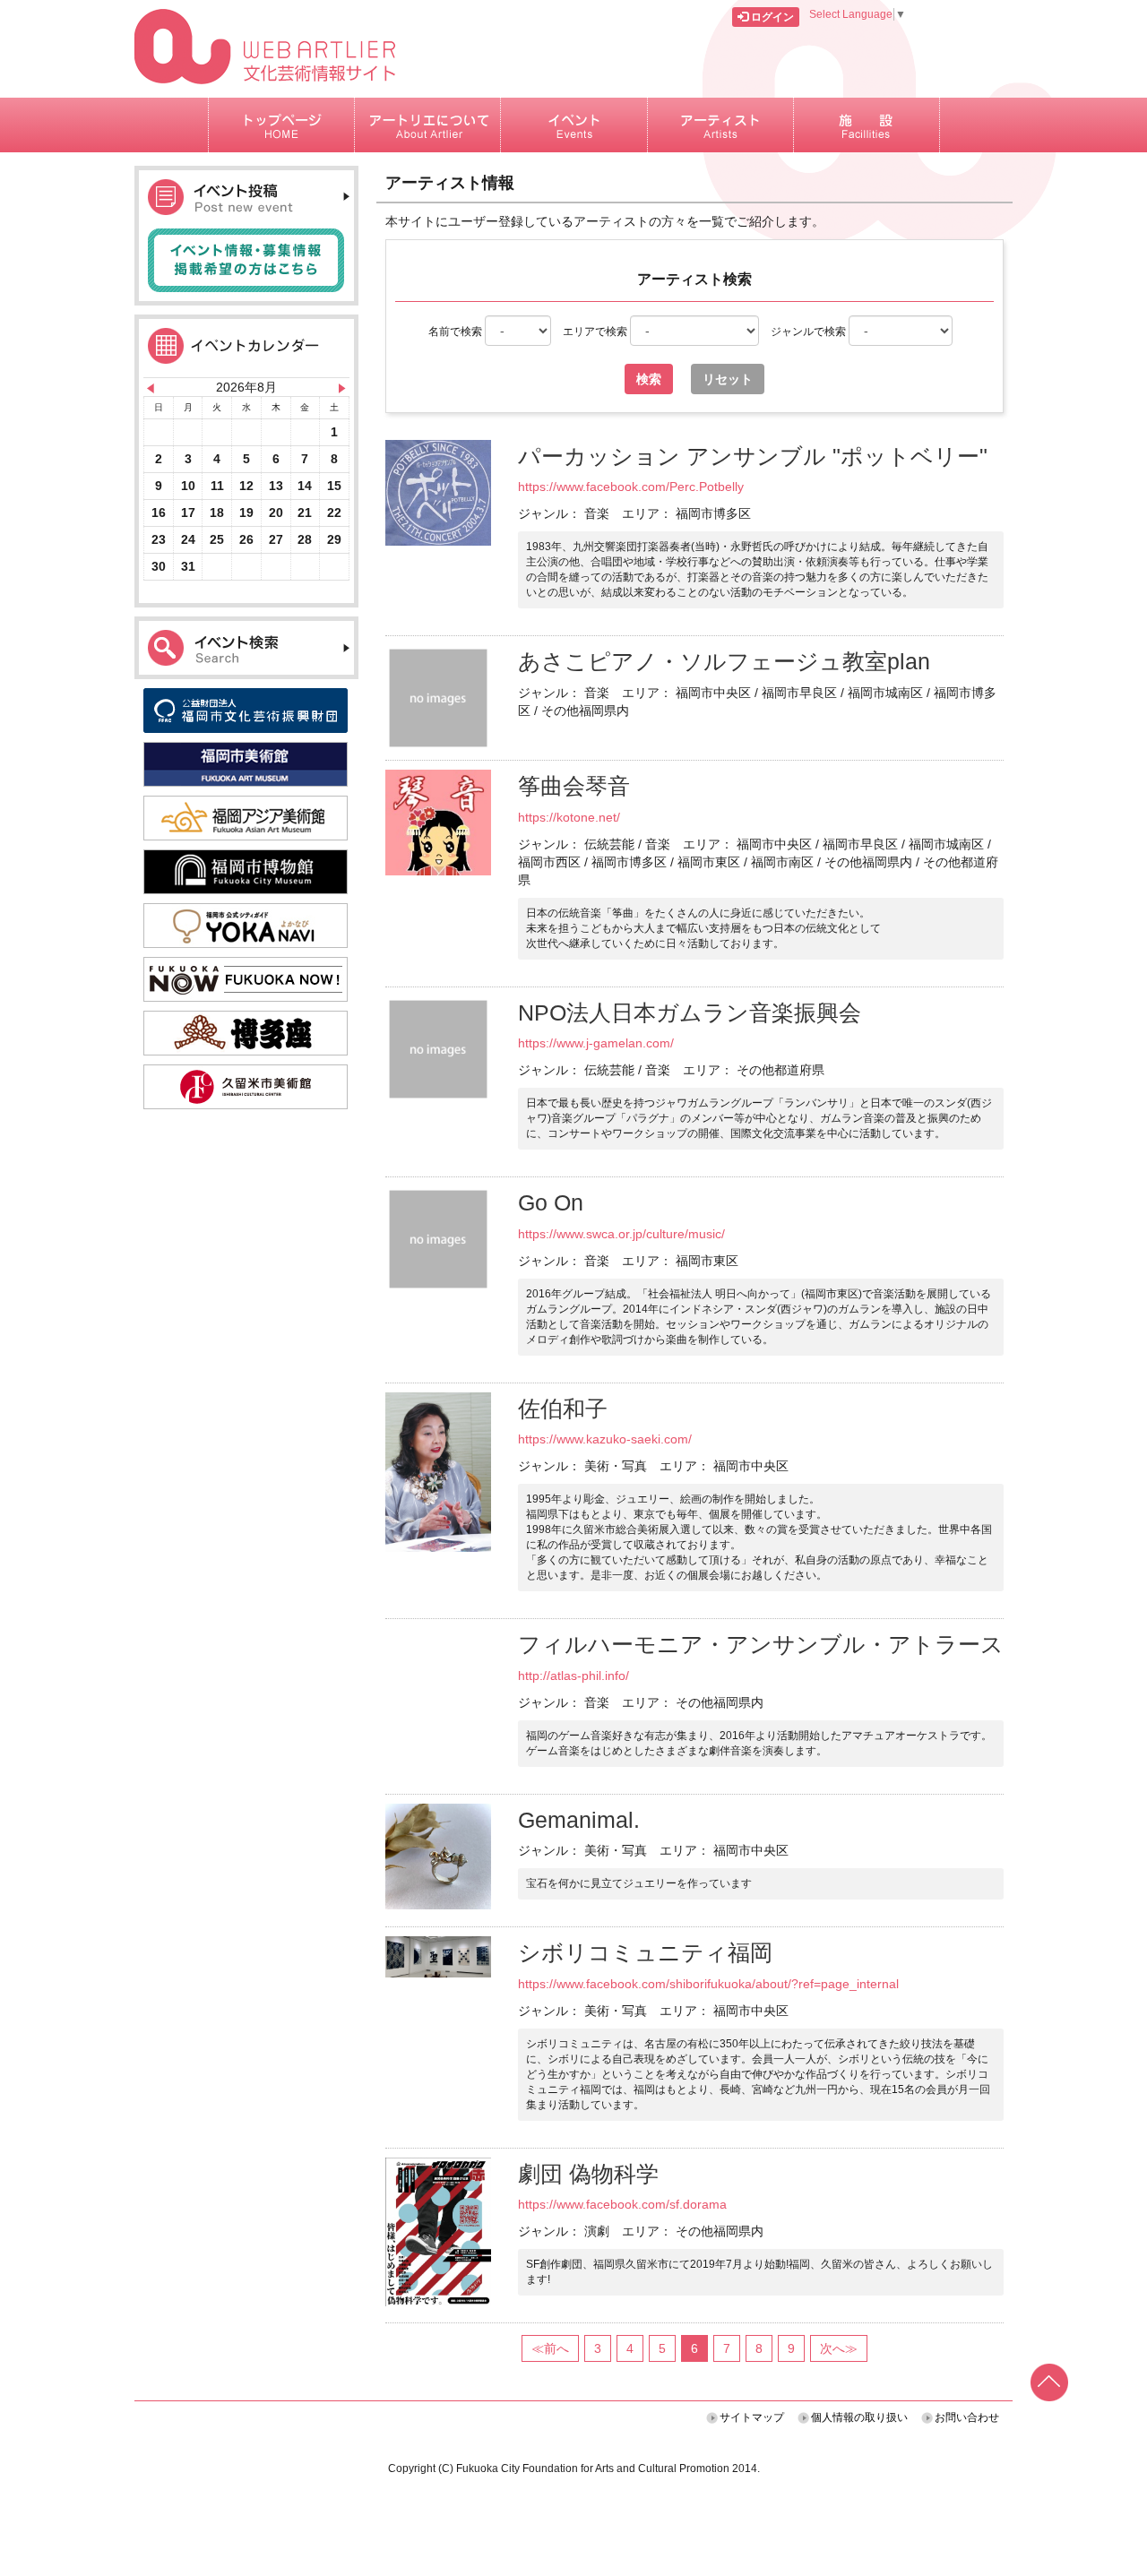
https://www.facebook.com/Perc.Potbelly (631, 487)
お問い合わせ (967, 2417)
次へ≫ (839, 2348)
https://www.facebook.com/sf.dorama (622, 2204)
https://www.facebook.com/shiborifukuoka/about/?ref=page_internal (708, 1984)
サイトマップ (752, 2417)
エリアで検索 (596, 332)
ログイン (771, 17)
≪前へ (550, 2348)
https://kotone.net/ (569, 817)
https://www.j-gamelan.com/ (596, 1043)
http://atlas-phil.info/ (573, 1676)
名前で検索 (457, 332)
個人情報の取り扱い (859, 2417)
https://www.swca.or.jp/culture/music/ (621, 1234)
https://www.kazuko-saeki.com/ (605, 1439)
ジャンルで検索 (810, 332)
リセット (728, 379)
